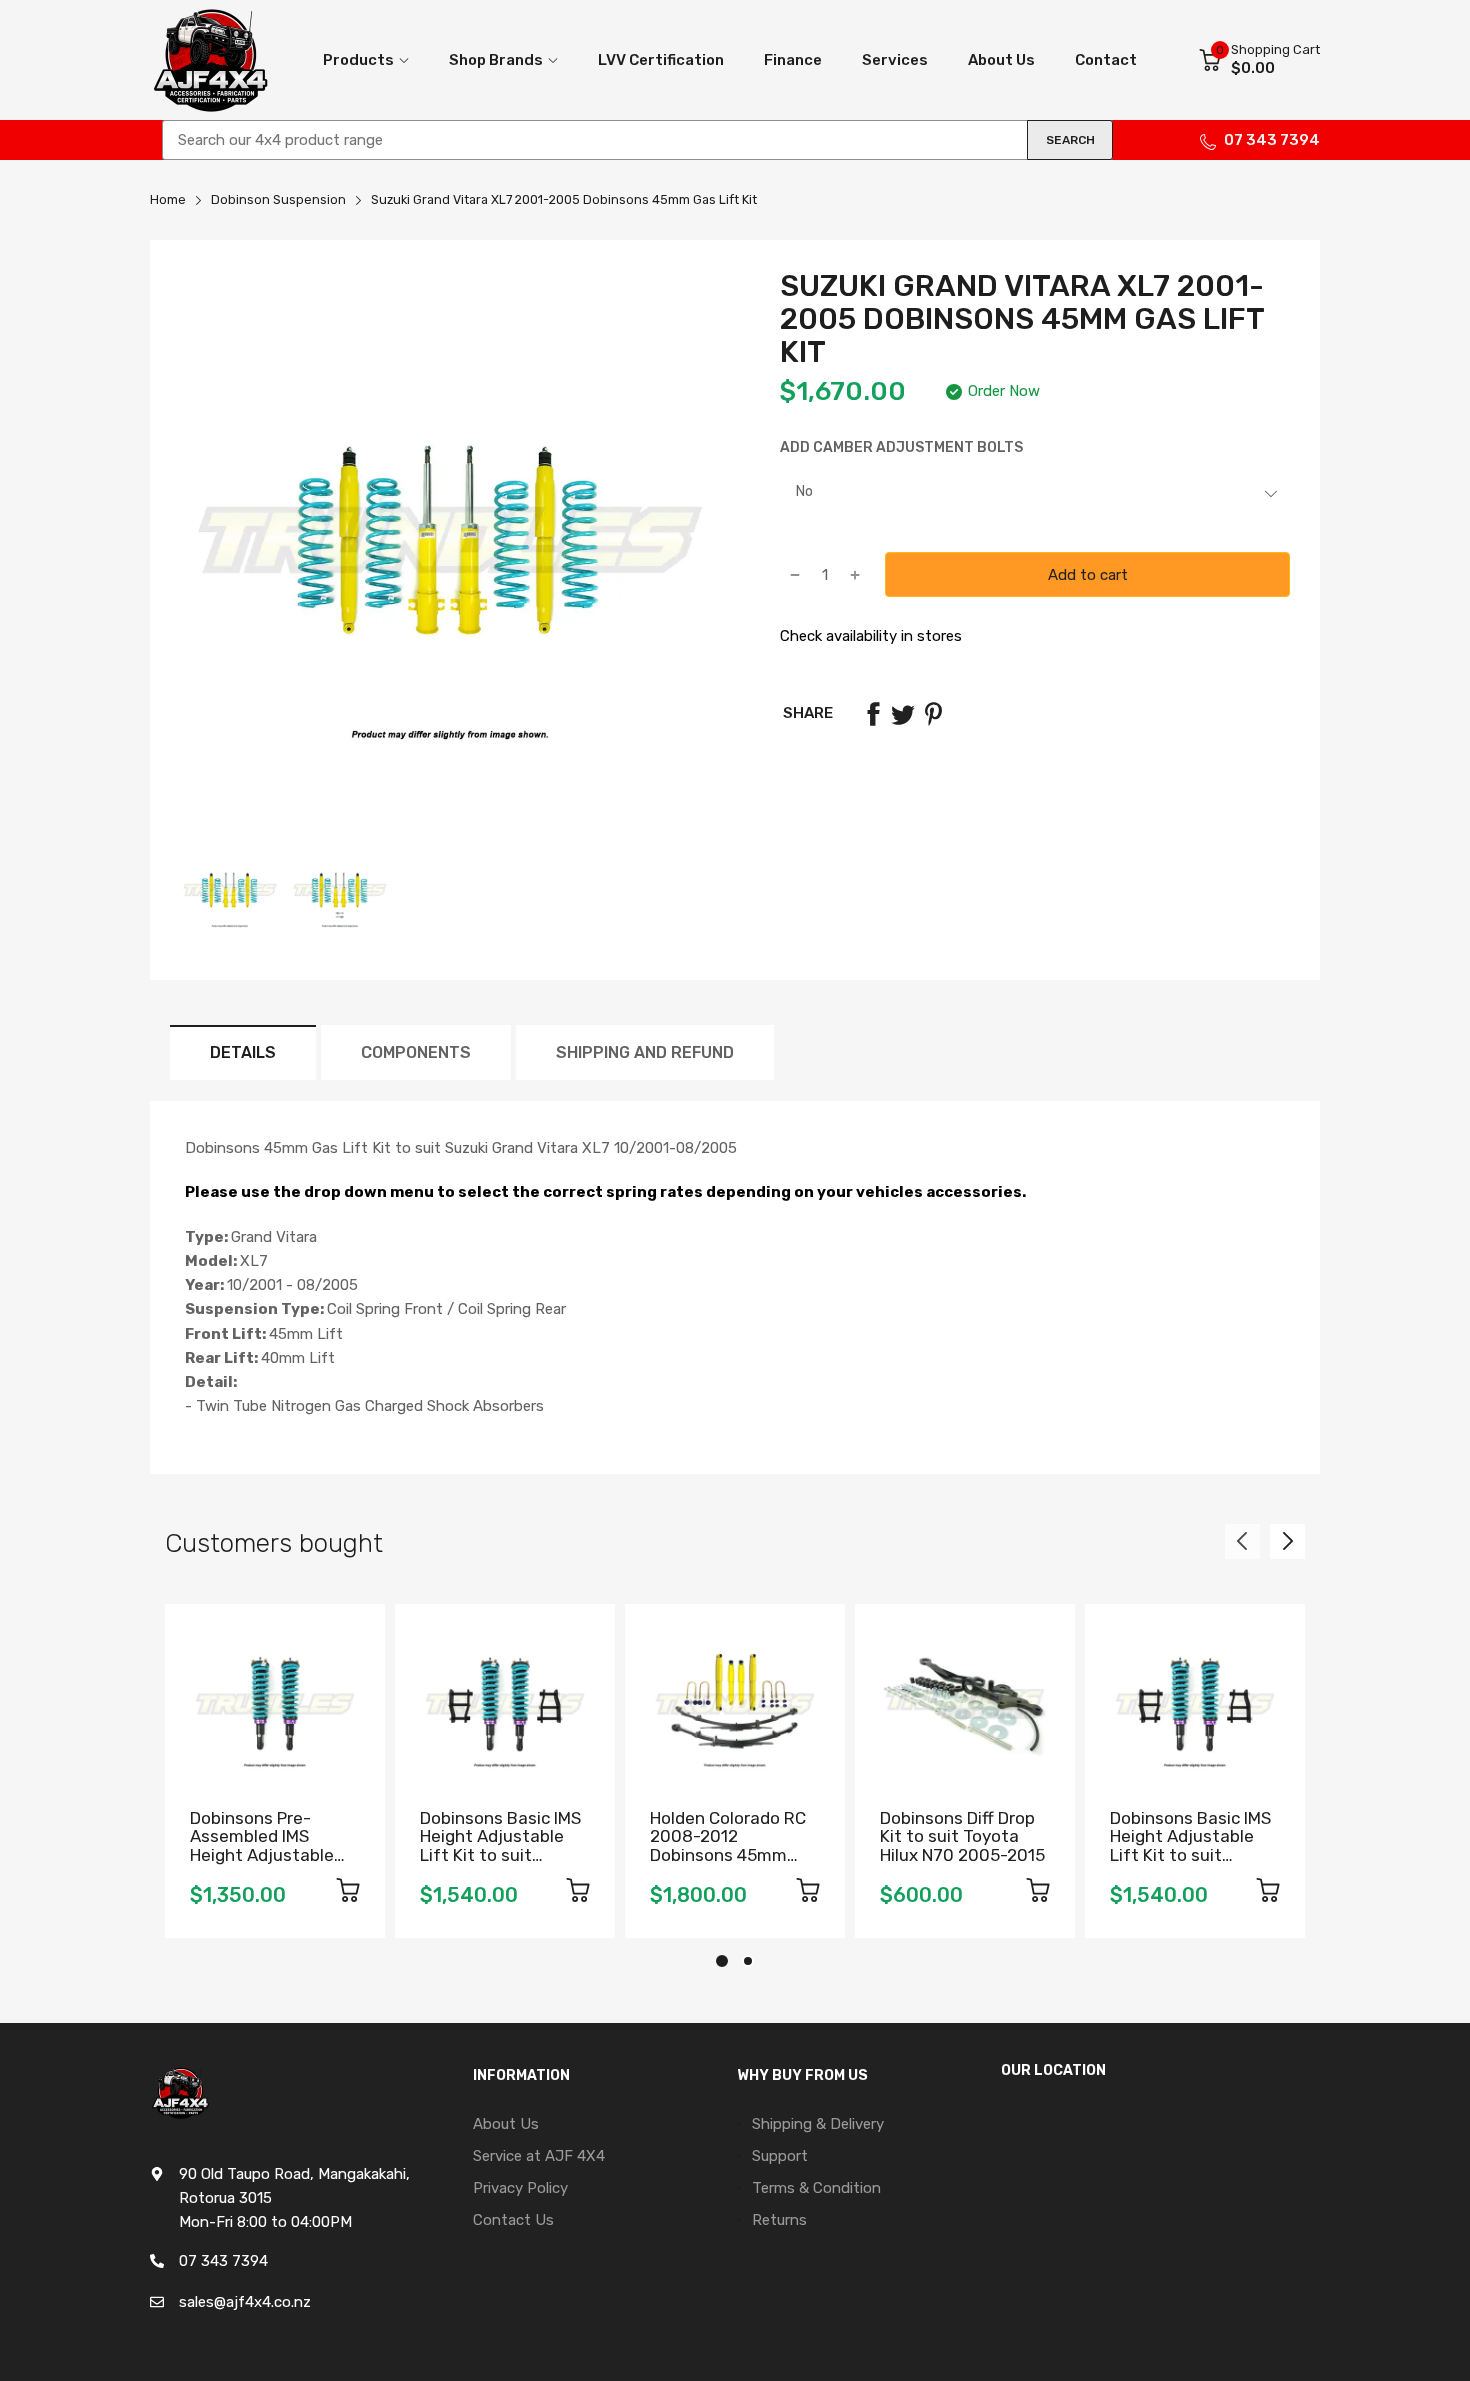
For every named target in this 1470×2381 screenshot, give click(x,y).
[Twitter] (903, 714)
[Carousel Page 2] (748, 1961)
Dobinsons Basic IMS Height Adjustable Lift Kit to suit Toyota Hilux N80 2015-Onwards (1190, 1855)
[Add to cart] (348, 1893)
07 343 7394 (1272, 140)
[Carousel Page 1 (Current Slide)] (722, 1961)
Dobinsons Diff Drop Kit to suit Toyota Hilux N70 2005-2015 (962, 1836)
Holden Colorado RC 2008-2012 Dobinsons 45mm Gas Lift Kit (728, 1846)
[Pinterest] (933, 714)
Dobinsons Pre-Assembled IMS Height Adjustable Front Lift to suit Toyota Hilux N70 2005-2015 (262, 1864)
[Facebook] (873, 714)
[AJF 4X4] (210, 60)
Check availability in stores (871, 636)
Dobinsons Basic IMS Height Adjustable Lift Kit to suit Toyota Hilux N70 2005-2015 (500, 1855)
